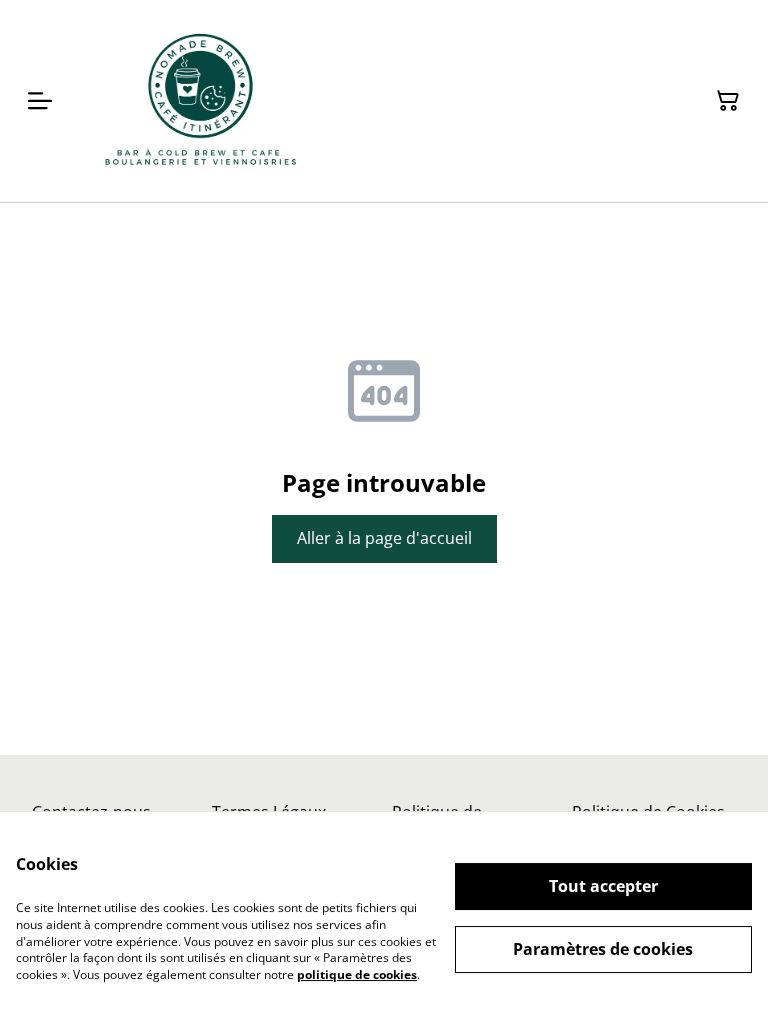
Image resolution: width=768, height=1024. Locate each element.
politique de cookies (357, 974)
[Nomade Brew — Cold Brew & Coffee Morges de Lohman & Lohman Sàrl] (200, 101)
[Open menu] (40, 101)
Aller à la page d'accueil (384, 538)
